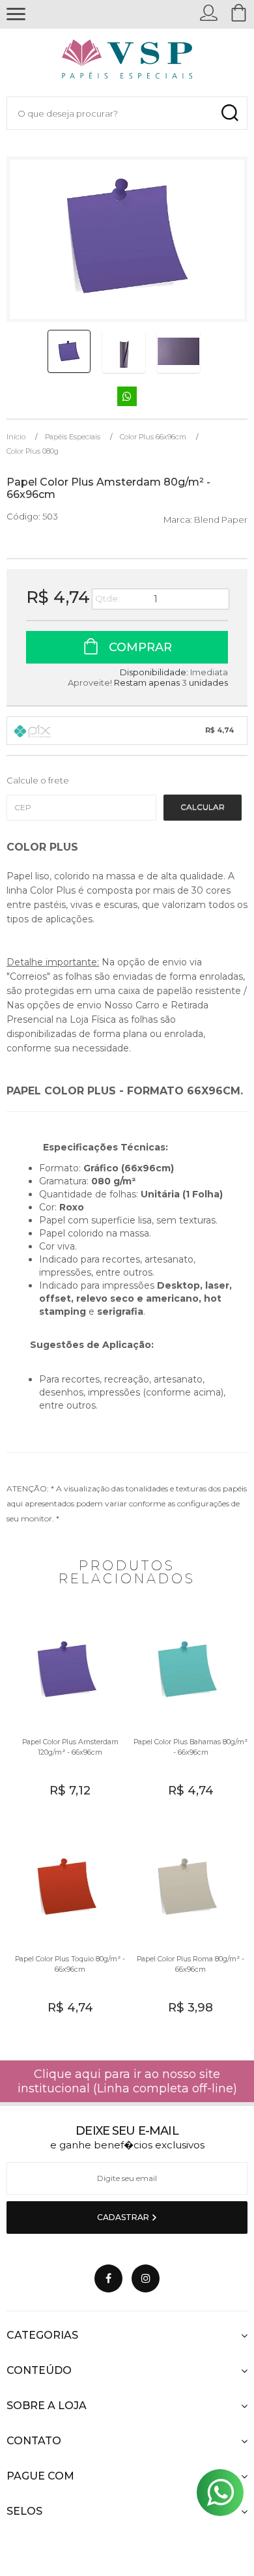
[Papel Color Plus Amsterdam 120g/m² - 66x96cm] (67, 1714)
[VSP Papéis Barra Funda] (127, 62)
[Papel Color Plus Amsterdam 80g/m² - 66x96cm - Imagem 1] (69, 351)
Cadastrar (124, 2217)
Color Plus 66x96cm (153, 437)
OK (203, 808)
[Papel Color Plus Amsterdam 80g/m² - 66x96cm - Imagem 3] (178, 351)
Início (16, 437)
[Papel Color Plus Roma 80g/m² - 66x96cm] (187, 1931)
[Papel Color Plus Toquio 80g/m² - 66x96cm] (67, 1931)
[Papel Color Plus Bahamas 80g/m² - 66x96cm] (187, 1714)
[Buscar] (230, 113)
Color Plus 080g (33, 451)
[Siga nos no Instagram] (146, 2278)
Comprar (139, 647)
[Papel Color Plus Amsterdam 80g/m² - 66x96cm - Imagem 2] (124, 351)
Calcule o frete (38, 780)
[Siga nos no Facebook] (108, 2278)
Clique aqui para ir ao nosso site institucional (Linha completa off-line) (127, 2081)
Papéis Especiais (73, 437)
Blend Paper (221, 520)
